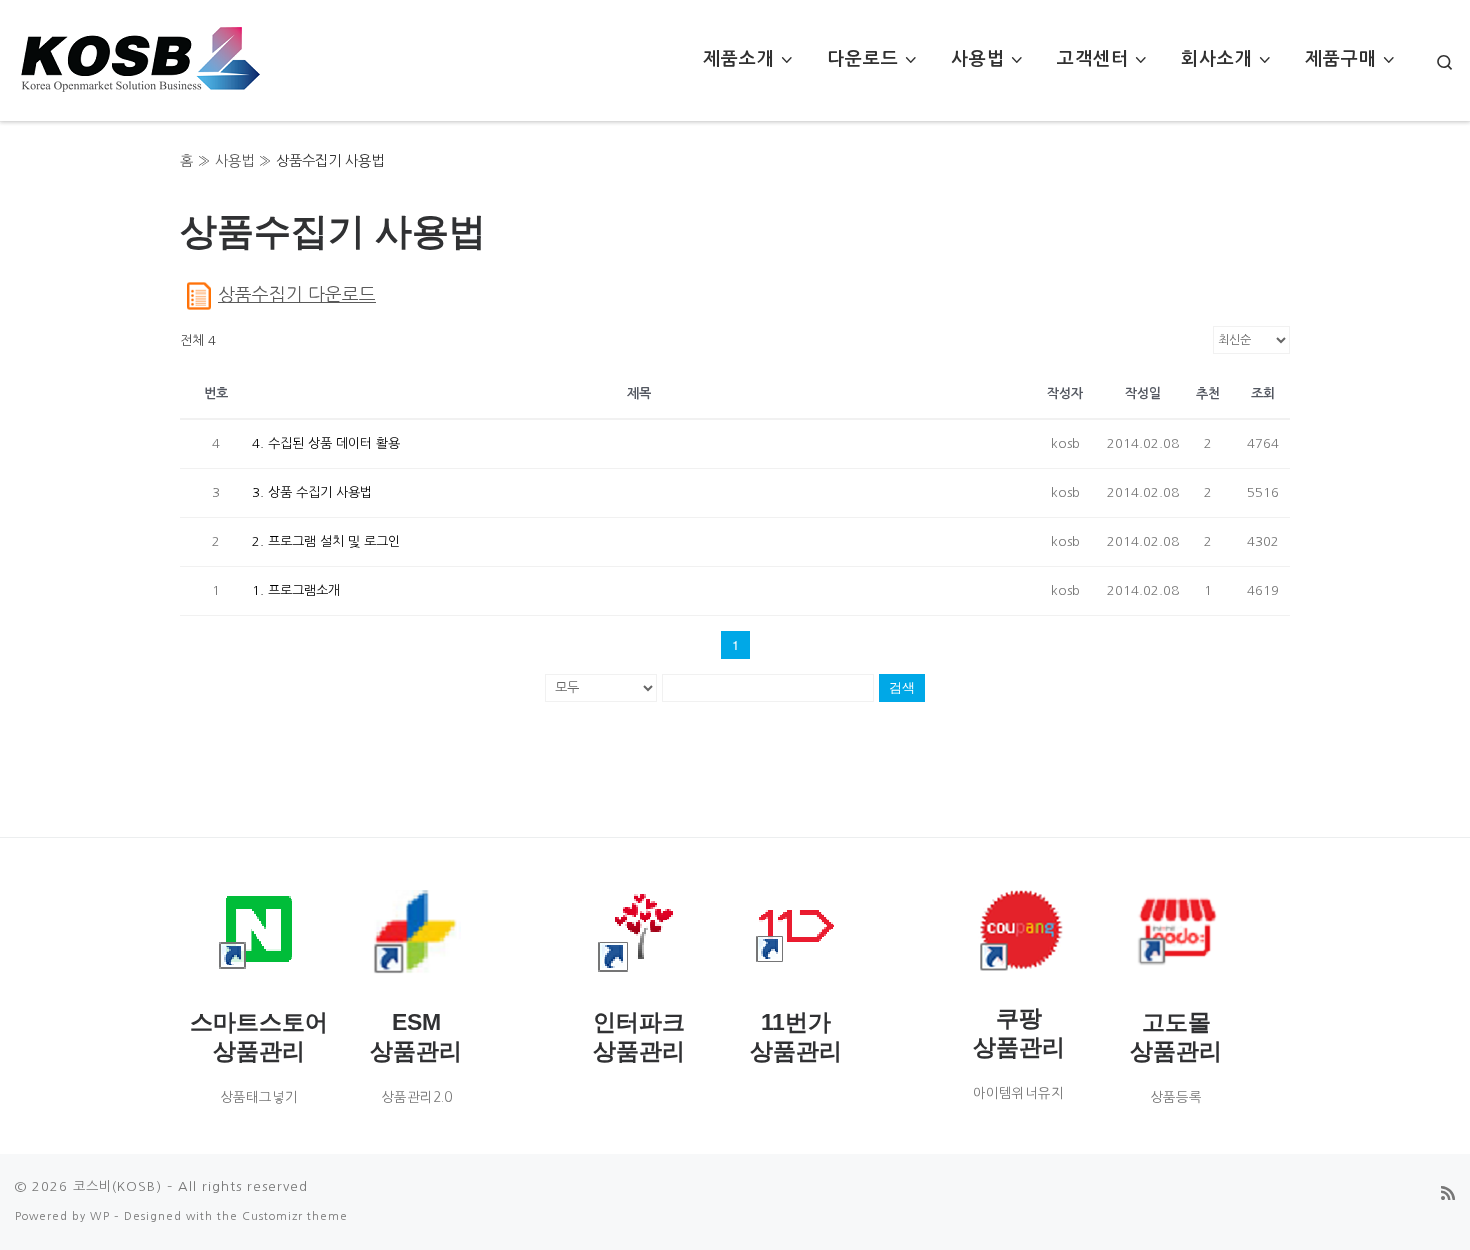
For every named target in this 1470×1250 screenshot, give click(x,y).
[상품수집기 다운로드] (199, 295)
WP (100, 1216)
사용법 (234, 161)
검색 (902, 687)
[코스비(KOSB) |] (140, 54)
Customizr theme (295, 1216)
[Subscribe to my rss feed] (1448, 1193)
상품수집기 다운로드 (297, 295)
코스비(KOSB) (117, 1186)
